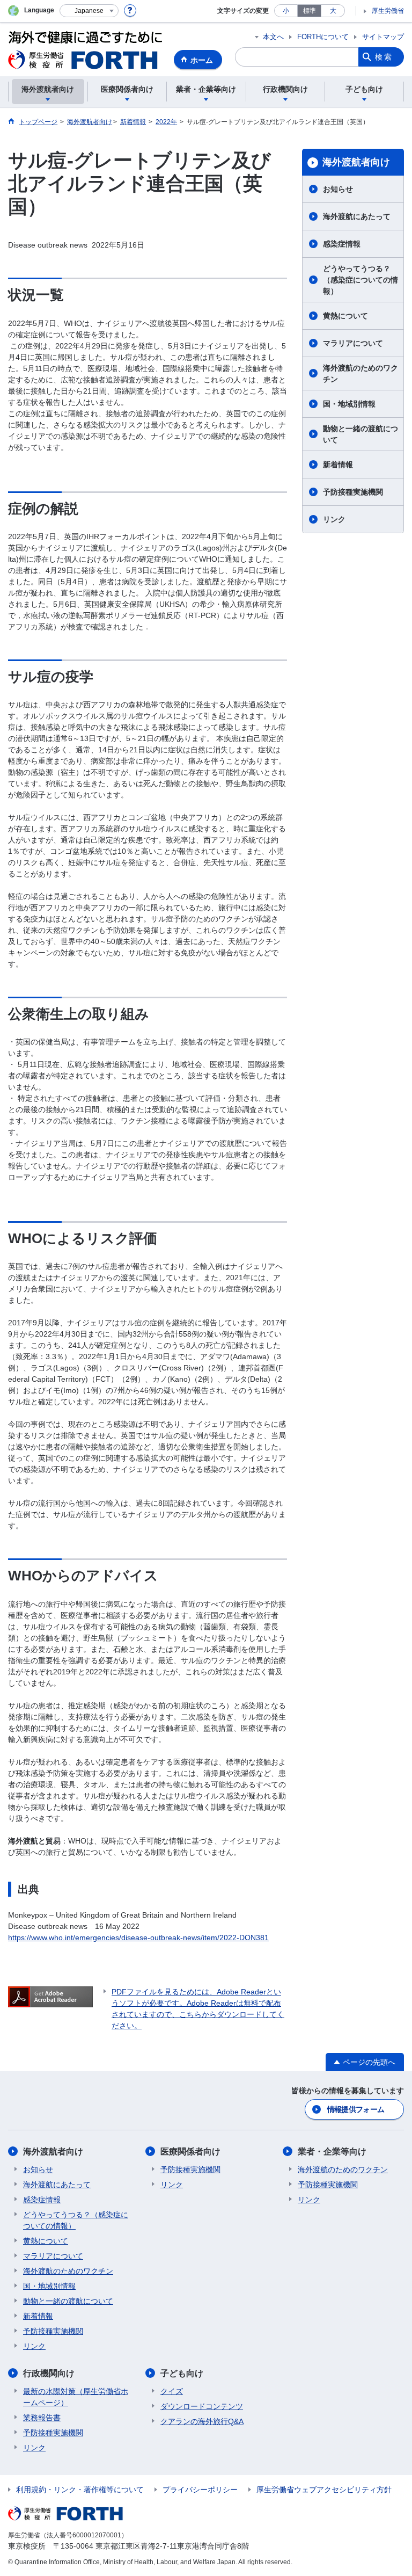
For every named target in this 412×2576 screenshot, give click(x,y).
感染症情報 (342, 244)
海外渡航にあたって (357, 216)
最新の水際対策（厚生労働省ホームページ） (76, 2397)
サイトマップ (383, 37)
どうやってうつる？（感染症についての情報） (360, 280)
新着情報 (338, 465)
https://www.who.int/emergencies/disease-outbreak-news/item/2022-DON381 (138, 1938)
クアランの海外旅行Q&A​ (202, 2421)
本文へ (273, 37)
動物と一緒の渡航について (360, 434)
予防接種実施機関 (353, 492)
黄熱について (345, 316)
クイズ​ (172, 2391)
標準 (310, 11)
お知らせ (338, 189)
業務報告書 (42, 2418)
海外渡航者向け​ (356, 162)
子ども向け (182, 2373)
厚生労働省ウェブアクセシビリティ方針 (324, 2490)
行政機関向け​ (49, 2373)
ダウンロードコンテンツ (202, 2406)
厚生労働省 (388, 11)
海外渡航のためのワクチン (360, 373)
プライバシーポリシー (200, 2490)
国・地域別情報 (349, 404)
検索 (384, 57)
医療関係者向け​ (190, 2151)
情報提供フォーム (356, 2109)
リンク (334, 519)
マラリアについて (353, 343)
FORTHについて (323, 37)
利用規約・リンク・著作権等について (80, 2490)
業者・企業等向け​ (332, 2151)
